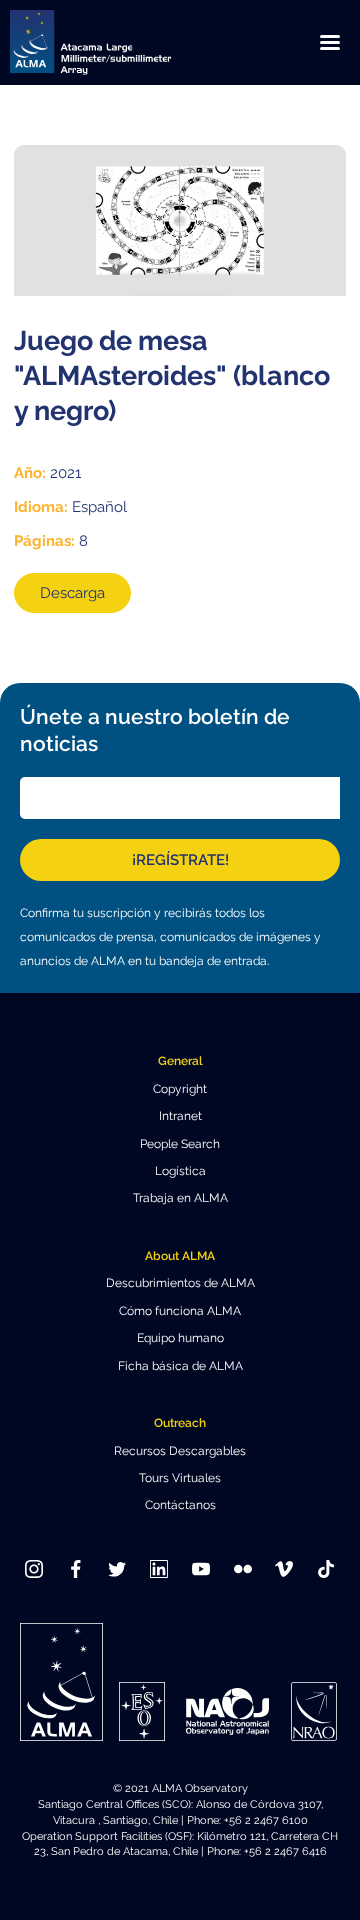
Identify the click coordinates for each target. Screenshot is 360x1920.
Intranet (180, 1116)
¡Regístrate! (180, 860)
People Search (180, 1144)
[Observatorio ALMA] (115, 42)
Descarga (72, 593)
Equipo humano (180, 1338)
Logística (180, 1171)
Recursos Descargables (180, 1451)
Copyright (180, 1089)
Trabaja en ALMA (180, 1198)
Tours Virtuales (180, 1478)
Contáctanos (180, 1505)
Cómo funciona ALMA (180, 1311)
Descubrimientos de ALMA (180, 1283)
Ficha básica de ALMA (180, 1366)
